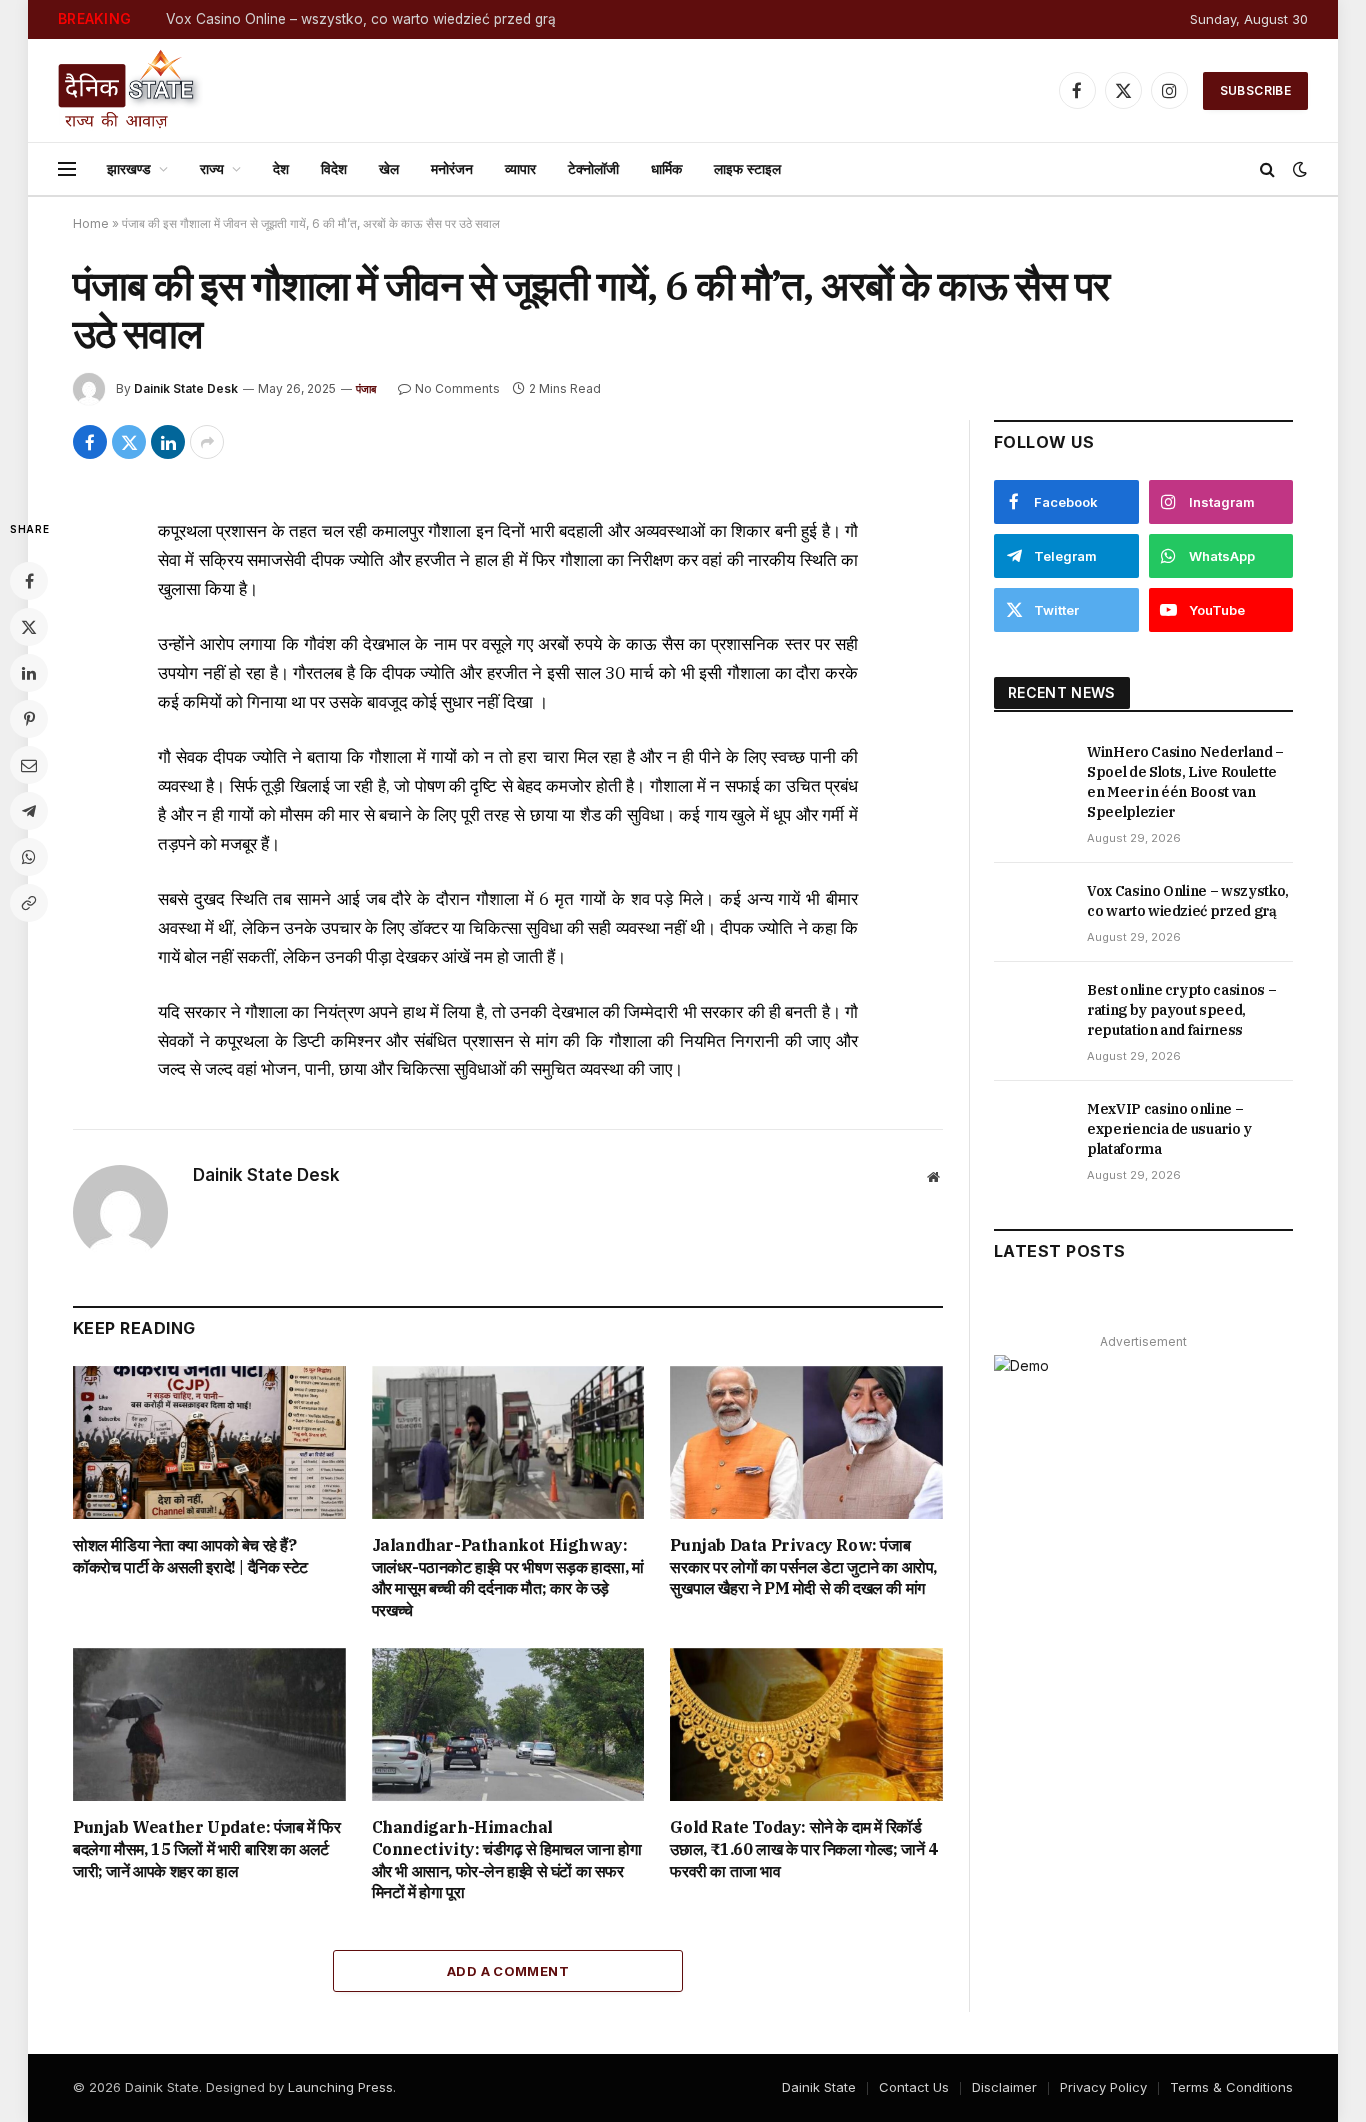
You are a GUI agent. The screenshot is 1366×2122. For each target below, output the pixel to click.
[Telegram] (29, 811)
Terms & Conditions (1231, 2087)
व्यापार (520, 168)
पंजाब (366, 389)
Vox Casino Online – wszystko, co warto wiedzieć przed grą (361, 19)
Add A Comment (508, 1971)
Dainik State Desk (186, 388)
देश (281, 168)
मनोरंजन (452, 168)
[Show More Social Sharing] (207, 442)
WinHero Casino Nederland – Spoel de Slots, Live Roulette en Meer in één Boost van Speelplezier (1185, 782)
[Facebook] (29, 581)
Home (91, 223)
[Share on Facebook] (90, 442)
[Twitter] (29, 627)
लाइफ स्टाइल (747, 168)
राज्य (212, 168)
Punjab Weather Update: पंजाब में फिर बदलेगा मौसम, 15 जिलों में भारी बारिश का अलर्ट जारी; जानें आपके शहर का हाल (207, 1849)
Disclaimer (1004, 2087)
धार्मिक (666, 168)
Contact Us (914, 2087)
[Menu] (67, 169)
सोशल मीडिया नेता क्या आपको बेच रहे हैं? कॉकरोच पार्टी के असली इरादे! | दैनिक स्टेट (190, 1556)
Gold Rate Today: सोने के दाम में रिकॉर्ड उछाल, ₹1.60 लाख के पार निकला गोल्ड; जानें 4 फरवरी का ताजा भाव (803, 1849)
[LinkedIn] (29, 673)
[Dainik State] (130, 90)
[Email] (29, 765)
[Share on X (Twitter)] (129, 442)
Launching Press (340, 2087)
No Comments (457, 388)
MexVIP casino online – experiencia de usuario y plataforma (1169, 1129)
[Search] (1267, 169)
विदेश (334, 168)
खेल (389, 168)
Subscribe (1255, 90)
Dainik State (819, 2087)
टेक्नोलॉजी (593, 168)
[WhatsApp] (29, 857)
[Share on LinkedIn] (168, 442)
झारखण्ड (129, 168)
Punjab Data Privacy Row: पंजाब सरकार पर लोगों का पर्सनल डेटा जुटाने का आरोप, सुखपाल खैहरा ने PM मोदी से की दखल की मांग (803, 1567)
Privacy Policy (1103, 2087)
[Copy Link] (29, 903)
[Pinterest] (29, 719)
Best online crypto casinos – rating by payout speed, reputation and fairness (1181, 1010)
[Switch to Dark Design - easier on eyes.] (1298, 169)
